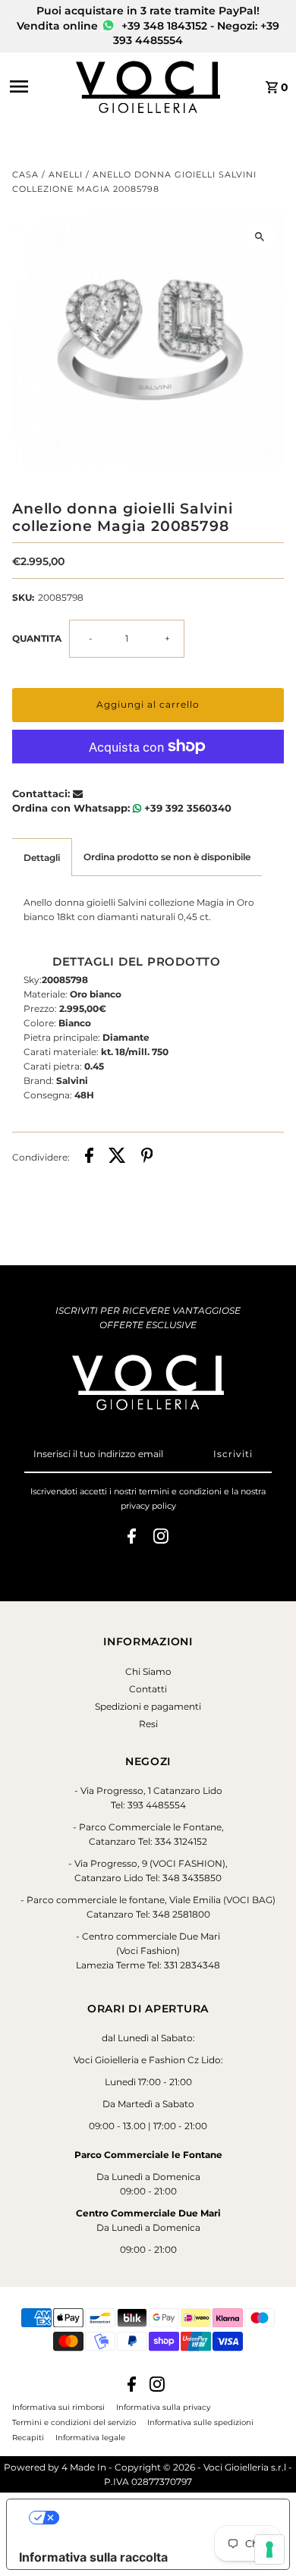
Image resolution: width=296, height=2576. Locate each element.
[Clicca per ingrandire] (259, 237)
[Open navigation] (38, 86)
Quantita (37, 638)
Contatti (148, 1689)
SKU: (23, 597)
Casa (25, 174)
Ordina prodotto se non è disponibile (167, 857)
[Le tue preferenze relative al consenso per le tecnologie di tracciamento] (269, 2549)
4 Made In (84, 2467)
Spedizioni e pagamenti (148, 1706)
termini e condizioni (180, 1491)
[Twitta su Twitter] (117, 1157)
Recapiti (28, 2437)
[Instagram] (161, 1538)
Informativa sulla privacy (163, 2407)
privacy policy (148, 1506)
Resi (148, 1724)
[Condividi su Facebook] (89, 1157)
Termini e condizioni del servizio (74, 2422)
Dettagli (42, 858)
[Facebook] (132, 1538)
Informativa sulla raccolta (93, 2557)
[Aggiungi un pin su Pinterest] (147, 1157)
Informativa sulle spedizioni (200, 2422)
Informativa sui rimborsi (58, 2407)
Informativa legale (90, 2437)
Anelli (66, 174)
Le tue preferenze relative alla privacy (163, 2518)
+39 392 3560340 (186, 808)
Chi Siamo (148, 1671)
